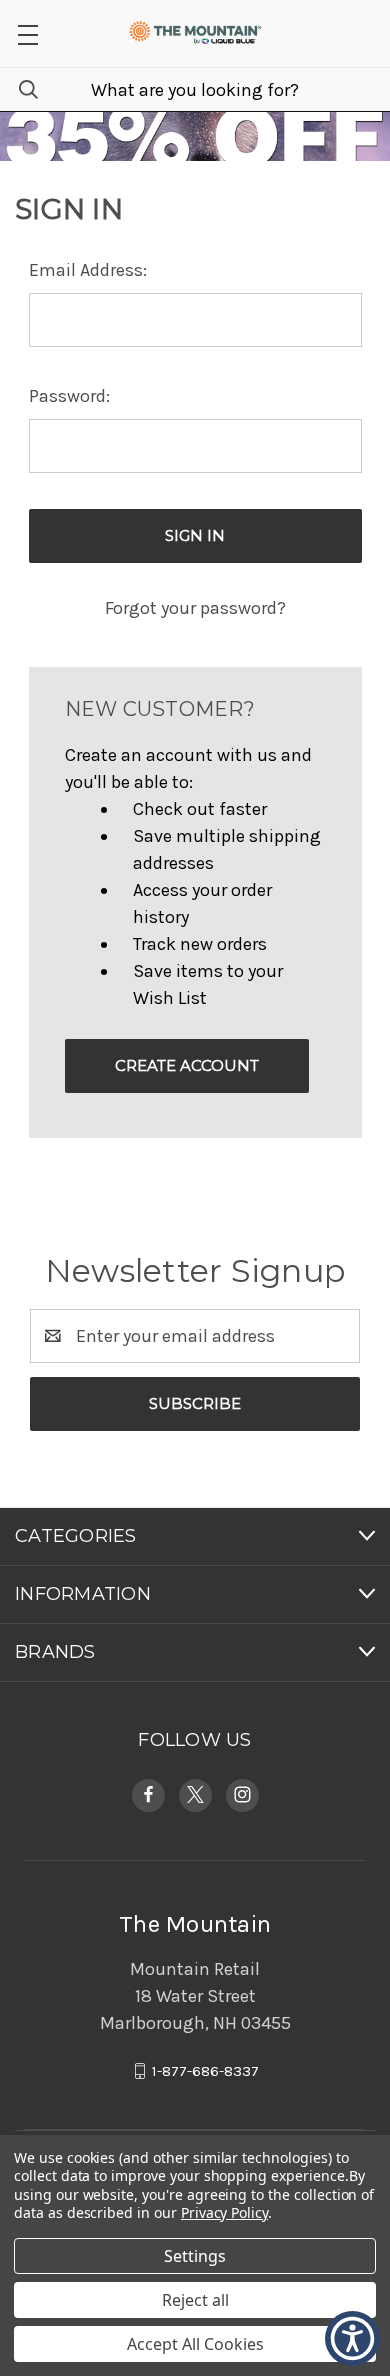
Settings (195, 2256)
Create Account (187, 1065)
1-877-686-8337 (205, 2071)
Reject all (195, 2300)
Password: (69, 396)
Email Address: (88, 270)
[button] (27, 33)
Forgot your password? (195, 608)
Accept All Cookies (195, 2344)
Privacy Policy (224, 2212)
